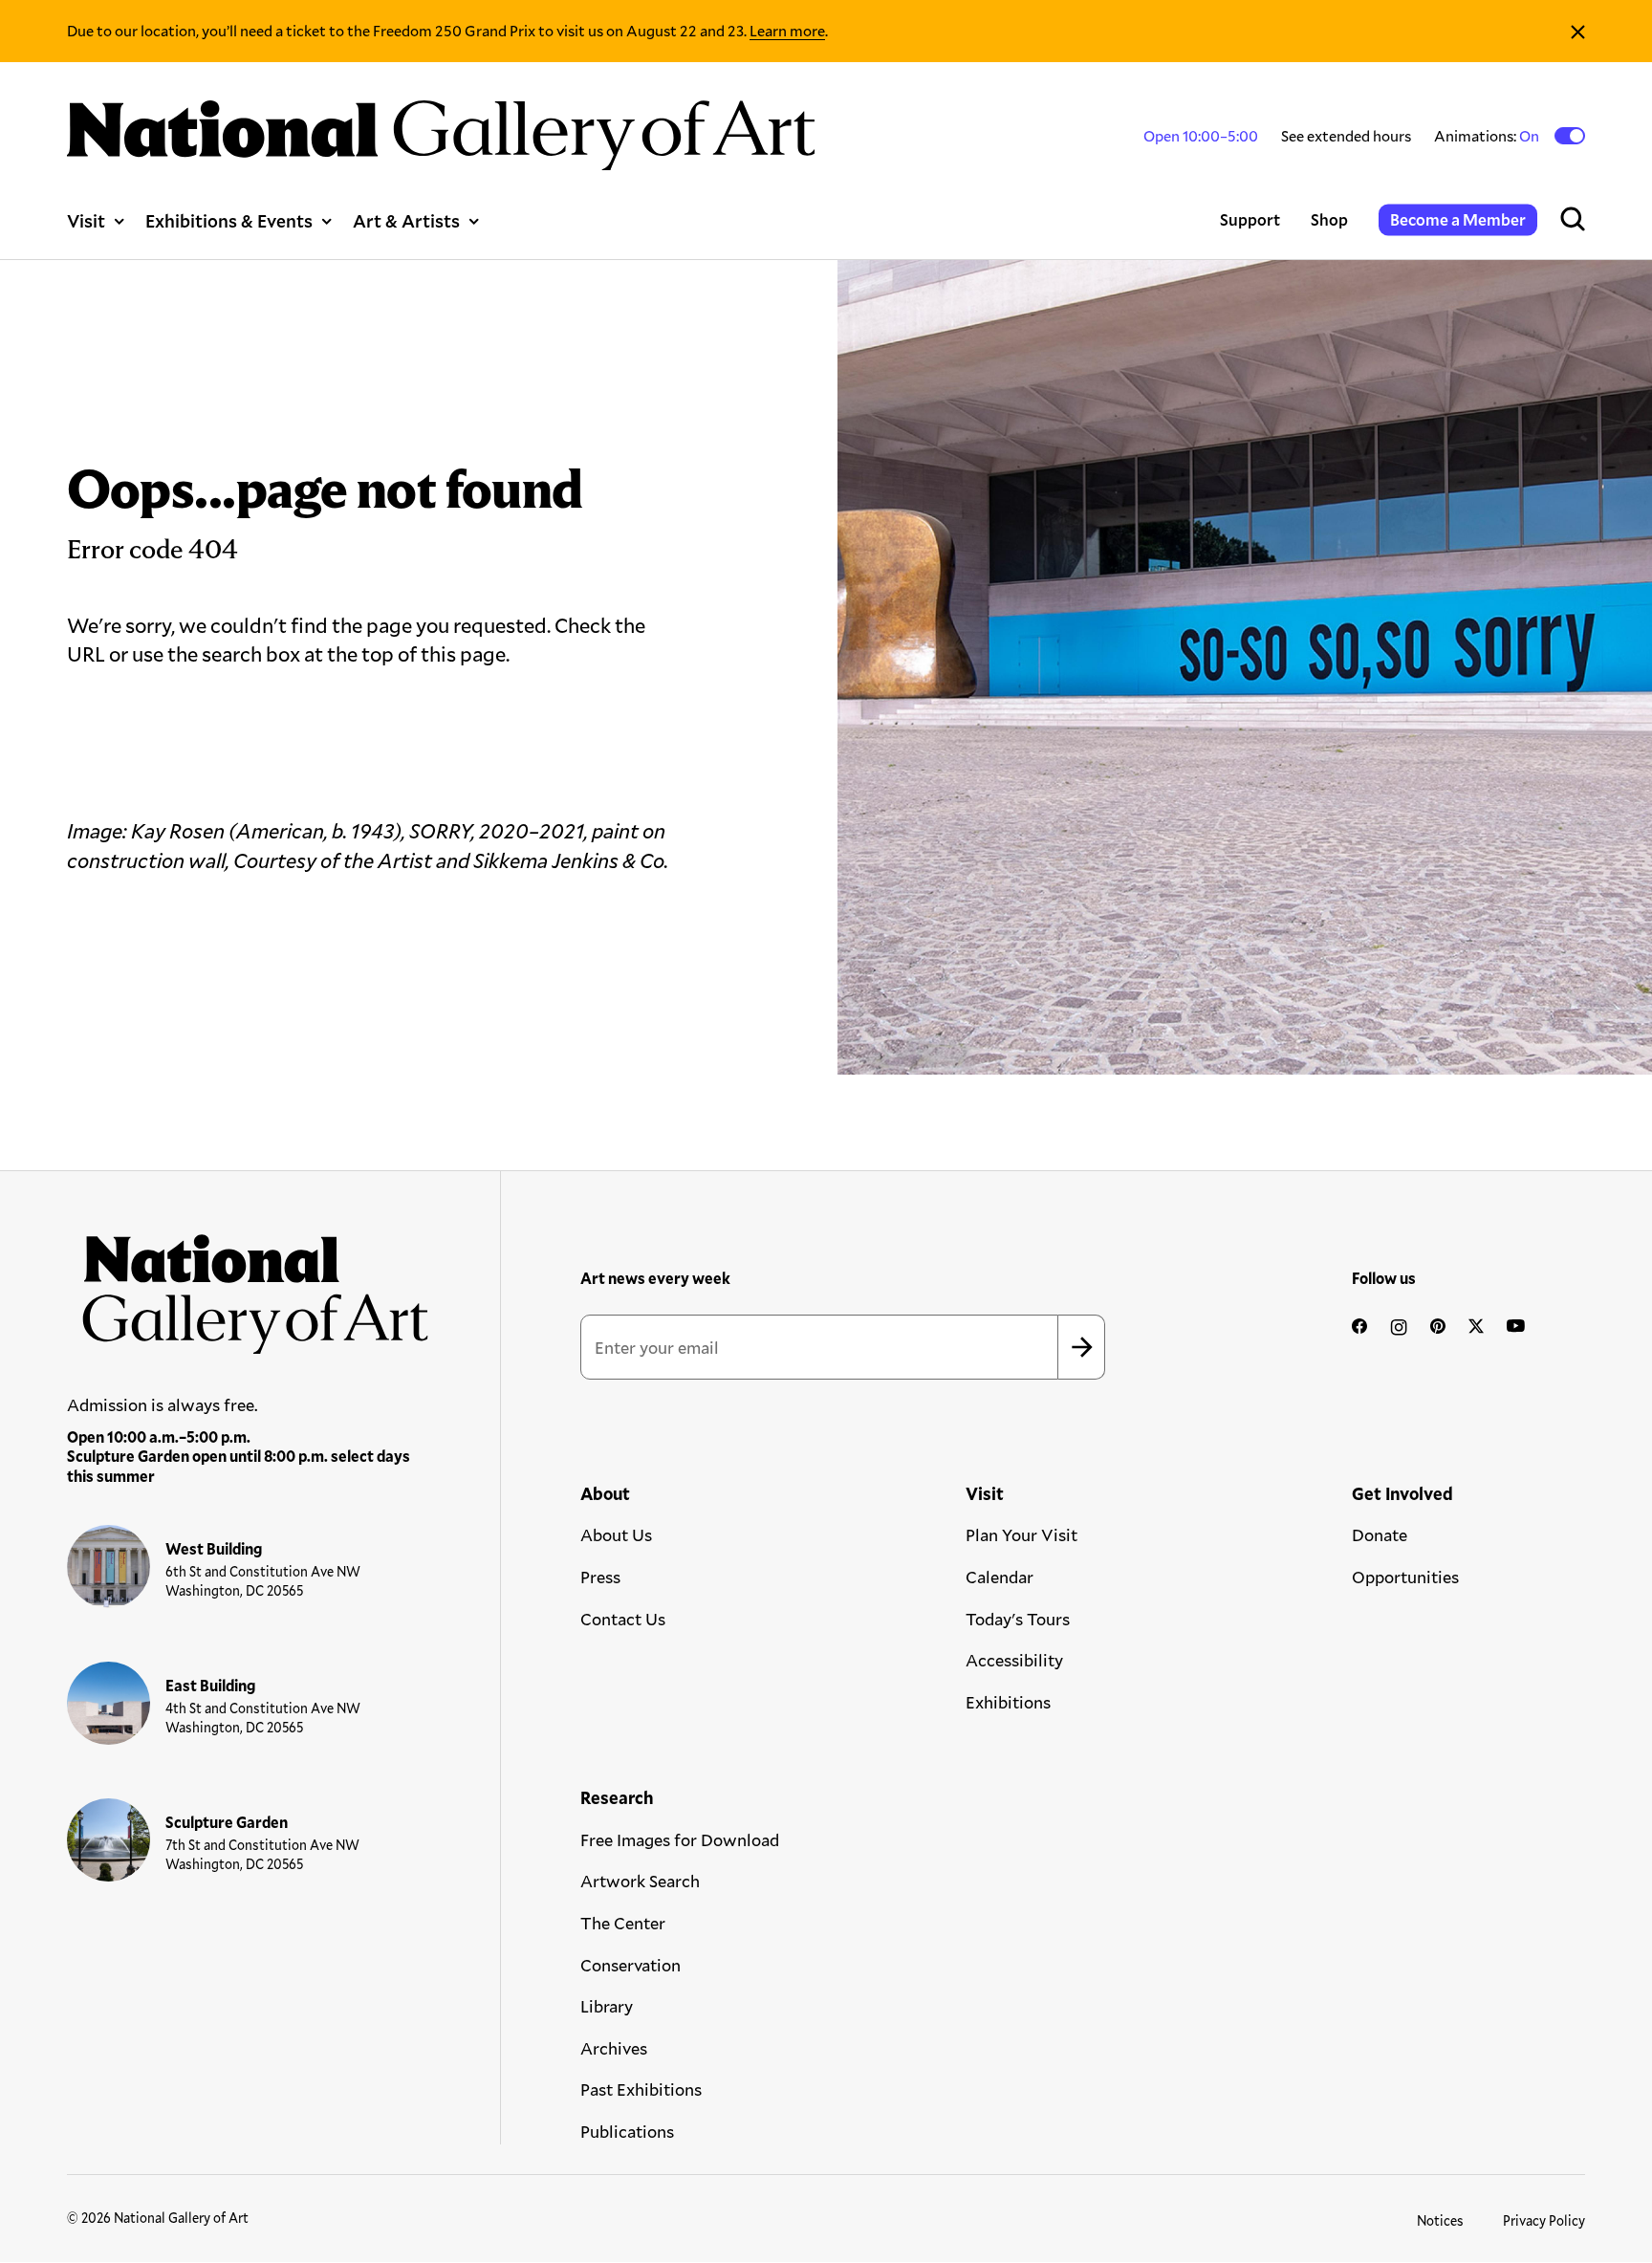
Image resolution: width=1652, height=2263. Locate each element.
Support (1250, 219)
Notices (1440, 2220)
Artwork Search (640, 1881)
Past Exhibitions (641, 2089)
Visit (86, 220)
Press (600, 1577)
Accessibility (1014, 1660)
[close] (1578, 31)
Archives (614, 2048)
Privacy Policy (1544, 2220)
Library (607, 2006)
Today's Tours (1018, 1619)
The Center (623, 1923)
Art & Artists (406, 220)
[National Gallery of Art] (248, 1285)
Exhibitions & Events (229, 220)
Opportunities (1405, 1577)
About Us (616, 1534)
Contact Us (623, 1619)
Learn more (787, 30)
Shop (1329, 219)
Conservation (630, 1965)
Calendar (1000, 1577)
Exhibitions (1008, 1702)
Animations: (1488, 135)
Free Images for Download (680, 1839)
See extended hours (1346, 135)
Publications (627, 2131)
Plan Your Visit (1022, 1534)
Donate (1380, 1534)
